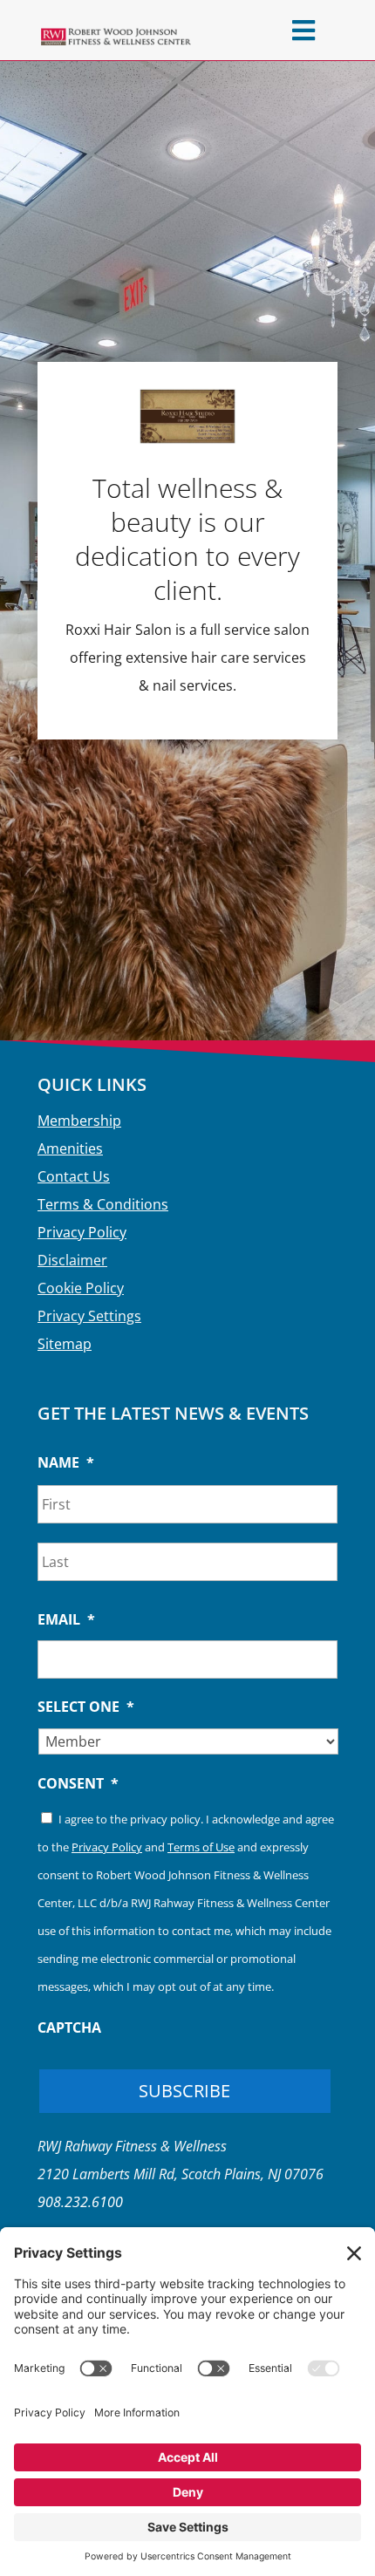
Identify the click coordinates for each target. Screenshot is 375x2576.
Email (66, 1620)
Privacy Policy (82, 1232)
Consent (78, 1784)
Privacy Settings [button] (89, 1316)
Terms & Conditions (103, 1204)
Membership (79, 1121)
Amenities (70, 1148)
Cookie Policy (81, 1288)
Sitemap (65, 1344)
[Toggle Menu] (303, 30)
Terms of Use (201, 1847)
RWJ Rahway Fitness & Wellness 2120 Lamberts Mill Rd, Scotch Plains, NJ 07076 (181, 2174)
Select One (86, 1707)
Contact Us (74, 1176)
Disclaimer (72, 1260)
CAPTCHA (69, 2028)
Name (66, 1463)
